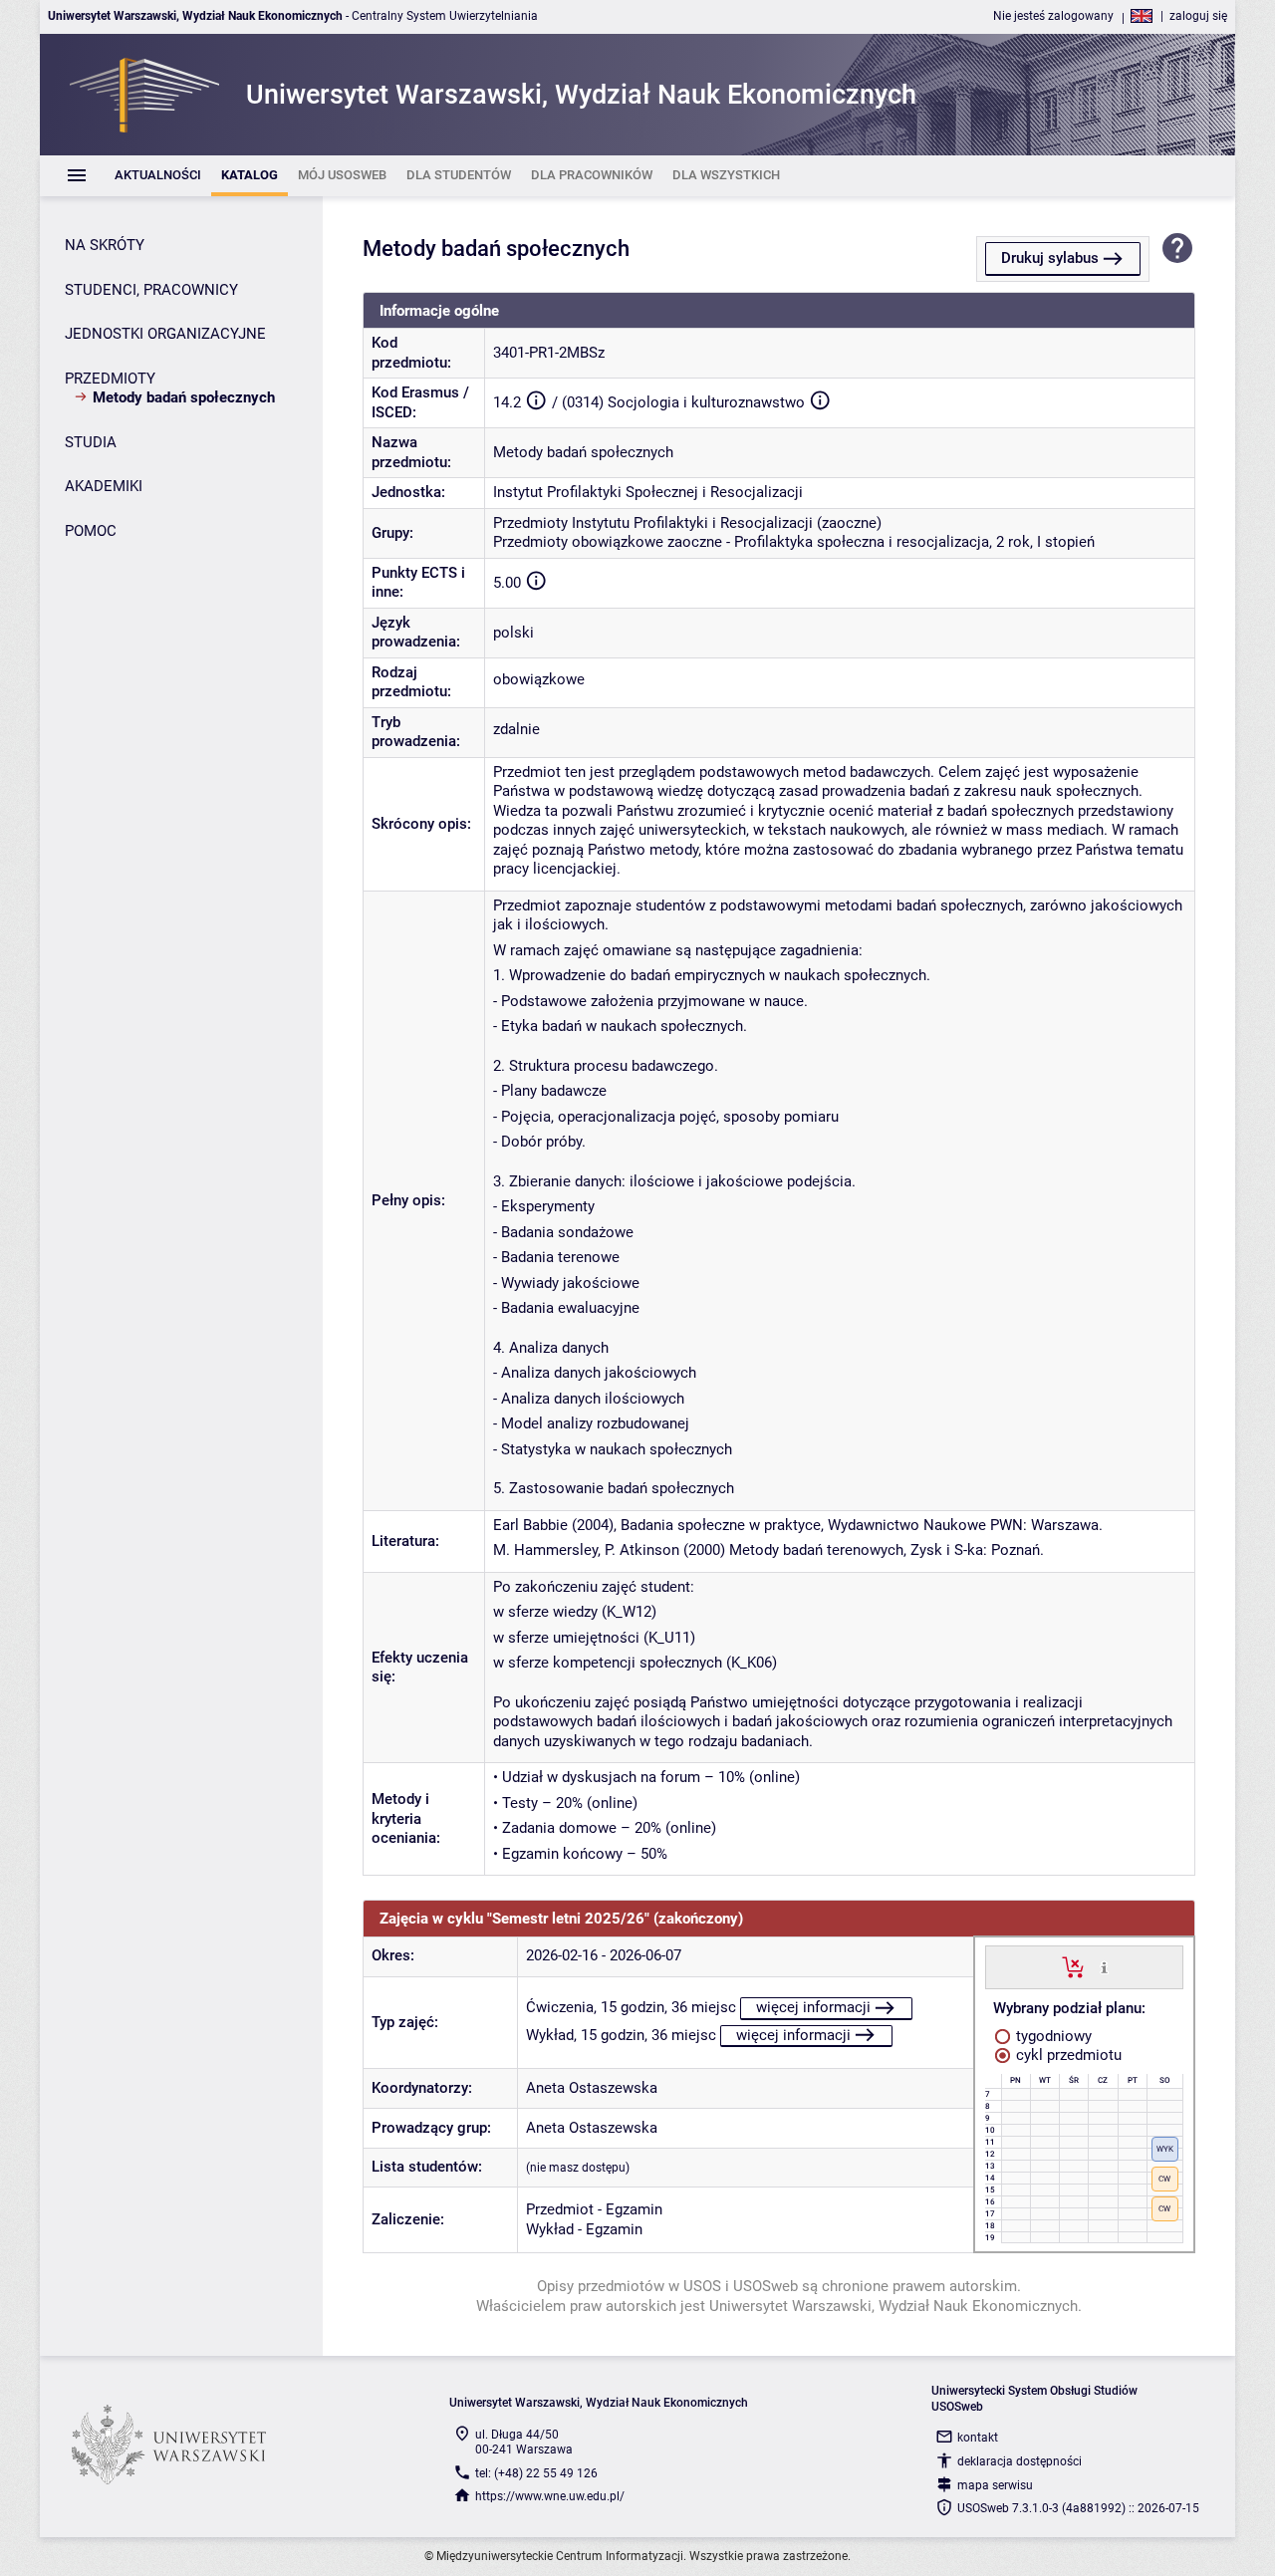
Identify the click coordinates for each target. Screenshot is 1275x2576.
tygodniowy (1052, 2036)
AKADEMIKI (104, 486)
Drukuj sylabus (1050, 258)
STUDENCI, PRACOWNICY (151, 290)
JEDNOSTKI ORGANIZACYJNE (165, 334)
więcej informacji (813, 2007)
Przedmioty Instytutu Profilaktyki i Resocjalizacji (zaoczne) (687, 523)
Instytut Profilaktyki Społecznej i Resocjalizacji (648, 492)
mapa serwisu (995, 2485)
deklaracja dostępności (1020, 2461)
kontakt (978, 2438)
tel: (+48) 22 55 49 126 (536, 2473)
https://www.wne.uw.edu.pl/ (550, 2496)
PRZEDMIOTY (110, 379)
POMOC (91, 531)
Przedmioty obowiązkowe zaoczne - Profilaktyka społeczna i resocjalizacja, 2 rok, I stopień (794, 542)
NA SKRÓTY (105, 245)
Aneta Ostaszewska (592, 2088)
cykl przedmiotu (1067, 2055)
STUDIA (91, 442)
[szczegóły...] (1104, 1966)
